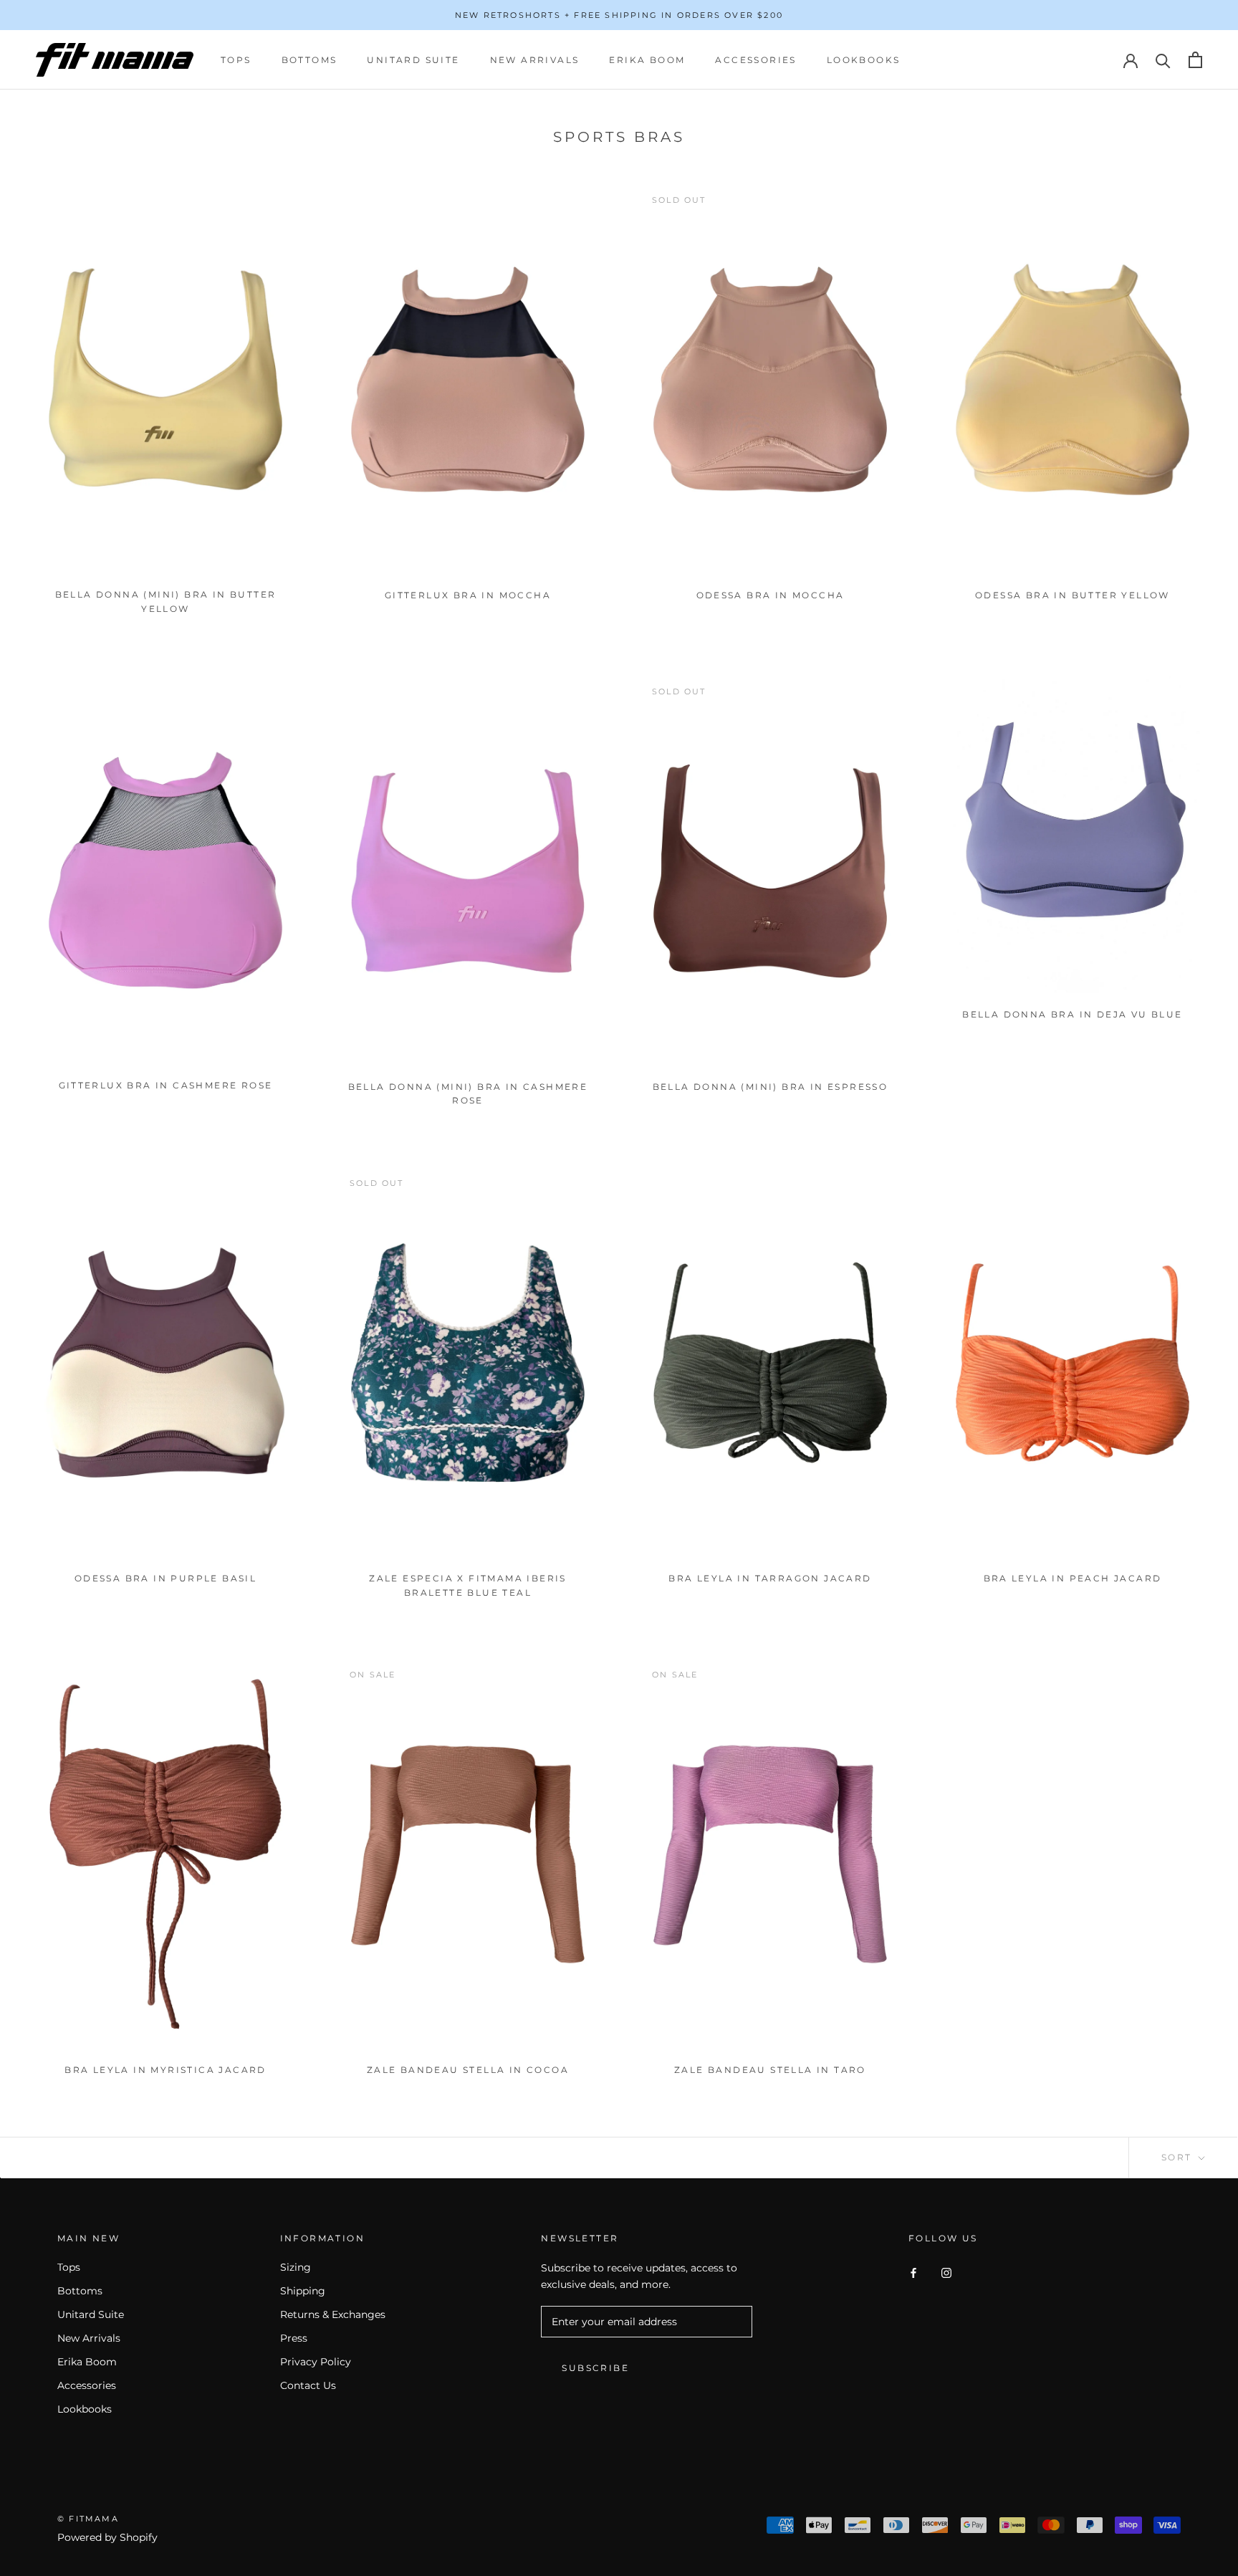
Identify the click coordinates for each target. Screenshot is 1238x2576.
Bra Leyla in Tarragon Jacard (770, 1578)
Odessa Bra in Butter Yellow (1073, 595)
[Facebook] (913, 2273)
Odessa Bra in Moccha (771, 595)
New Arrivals (535, 60)
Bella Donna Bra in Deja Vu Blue (1072, 1014)
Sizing (296, 2267)
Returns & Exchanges (333, 2314)
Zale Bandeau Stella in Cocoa (468, 2070)
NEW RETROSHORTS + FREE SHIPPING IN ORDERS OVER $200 (619, 15)
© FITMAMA (88, 2519)
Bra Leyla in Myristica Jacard (165, 2070)
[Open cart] (1195, 60)
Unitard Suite (413, 60)
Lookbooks (864, 60)
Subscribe (595, 2368)
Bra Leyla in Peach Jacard (1073, 1578)
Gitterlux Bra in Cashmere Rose (166, 1085)
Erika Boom (647, 60)
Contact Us (308, 2385)
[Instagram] (946, 2273)
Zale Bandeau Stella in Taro (770, 2070)
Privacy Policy (316, 2362)
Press (294, 2338)
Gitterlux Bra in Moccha (468, 595)
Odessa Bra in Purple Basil (165, 1578)
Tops (236, 60)
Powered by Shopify (107, 2537)
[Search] (1163, 60)
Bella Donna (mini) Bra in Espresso (771, 1087)
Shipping (303, 2291)
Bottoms (309, 60)
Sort (1179, 2157)
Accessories (755, 60)
